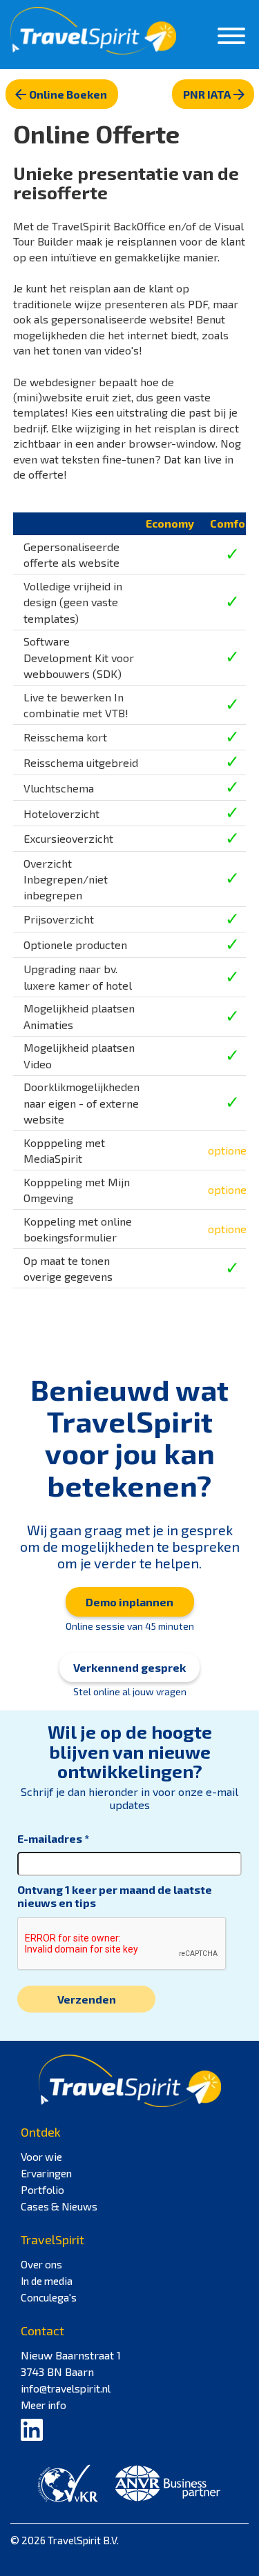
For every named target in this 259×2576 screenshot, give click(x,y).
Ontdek (41, 2132)
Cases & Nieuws (59, 2206)
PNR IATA (207, 94)
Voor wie (41, 2157)
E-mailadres (50, 1838)
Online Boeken (68, 94)
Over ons (41, 2264)
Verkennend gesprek (129, 1667)
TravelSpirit (52, 2239)
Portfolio (42, 2190)
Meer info (44, 2405)
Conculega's (49, 2297)
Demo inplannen (129, 1602)
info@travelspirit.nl (66, 2388)
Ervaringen (46, 2173)
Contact (42, 2330)
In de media (47, 2281)
